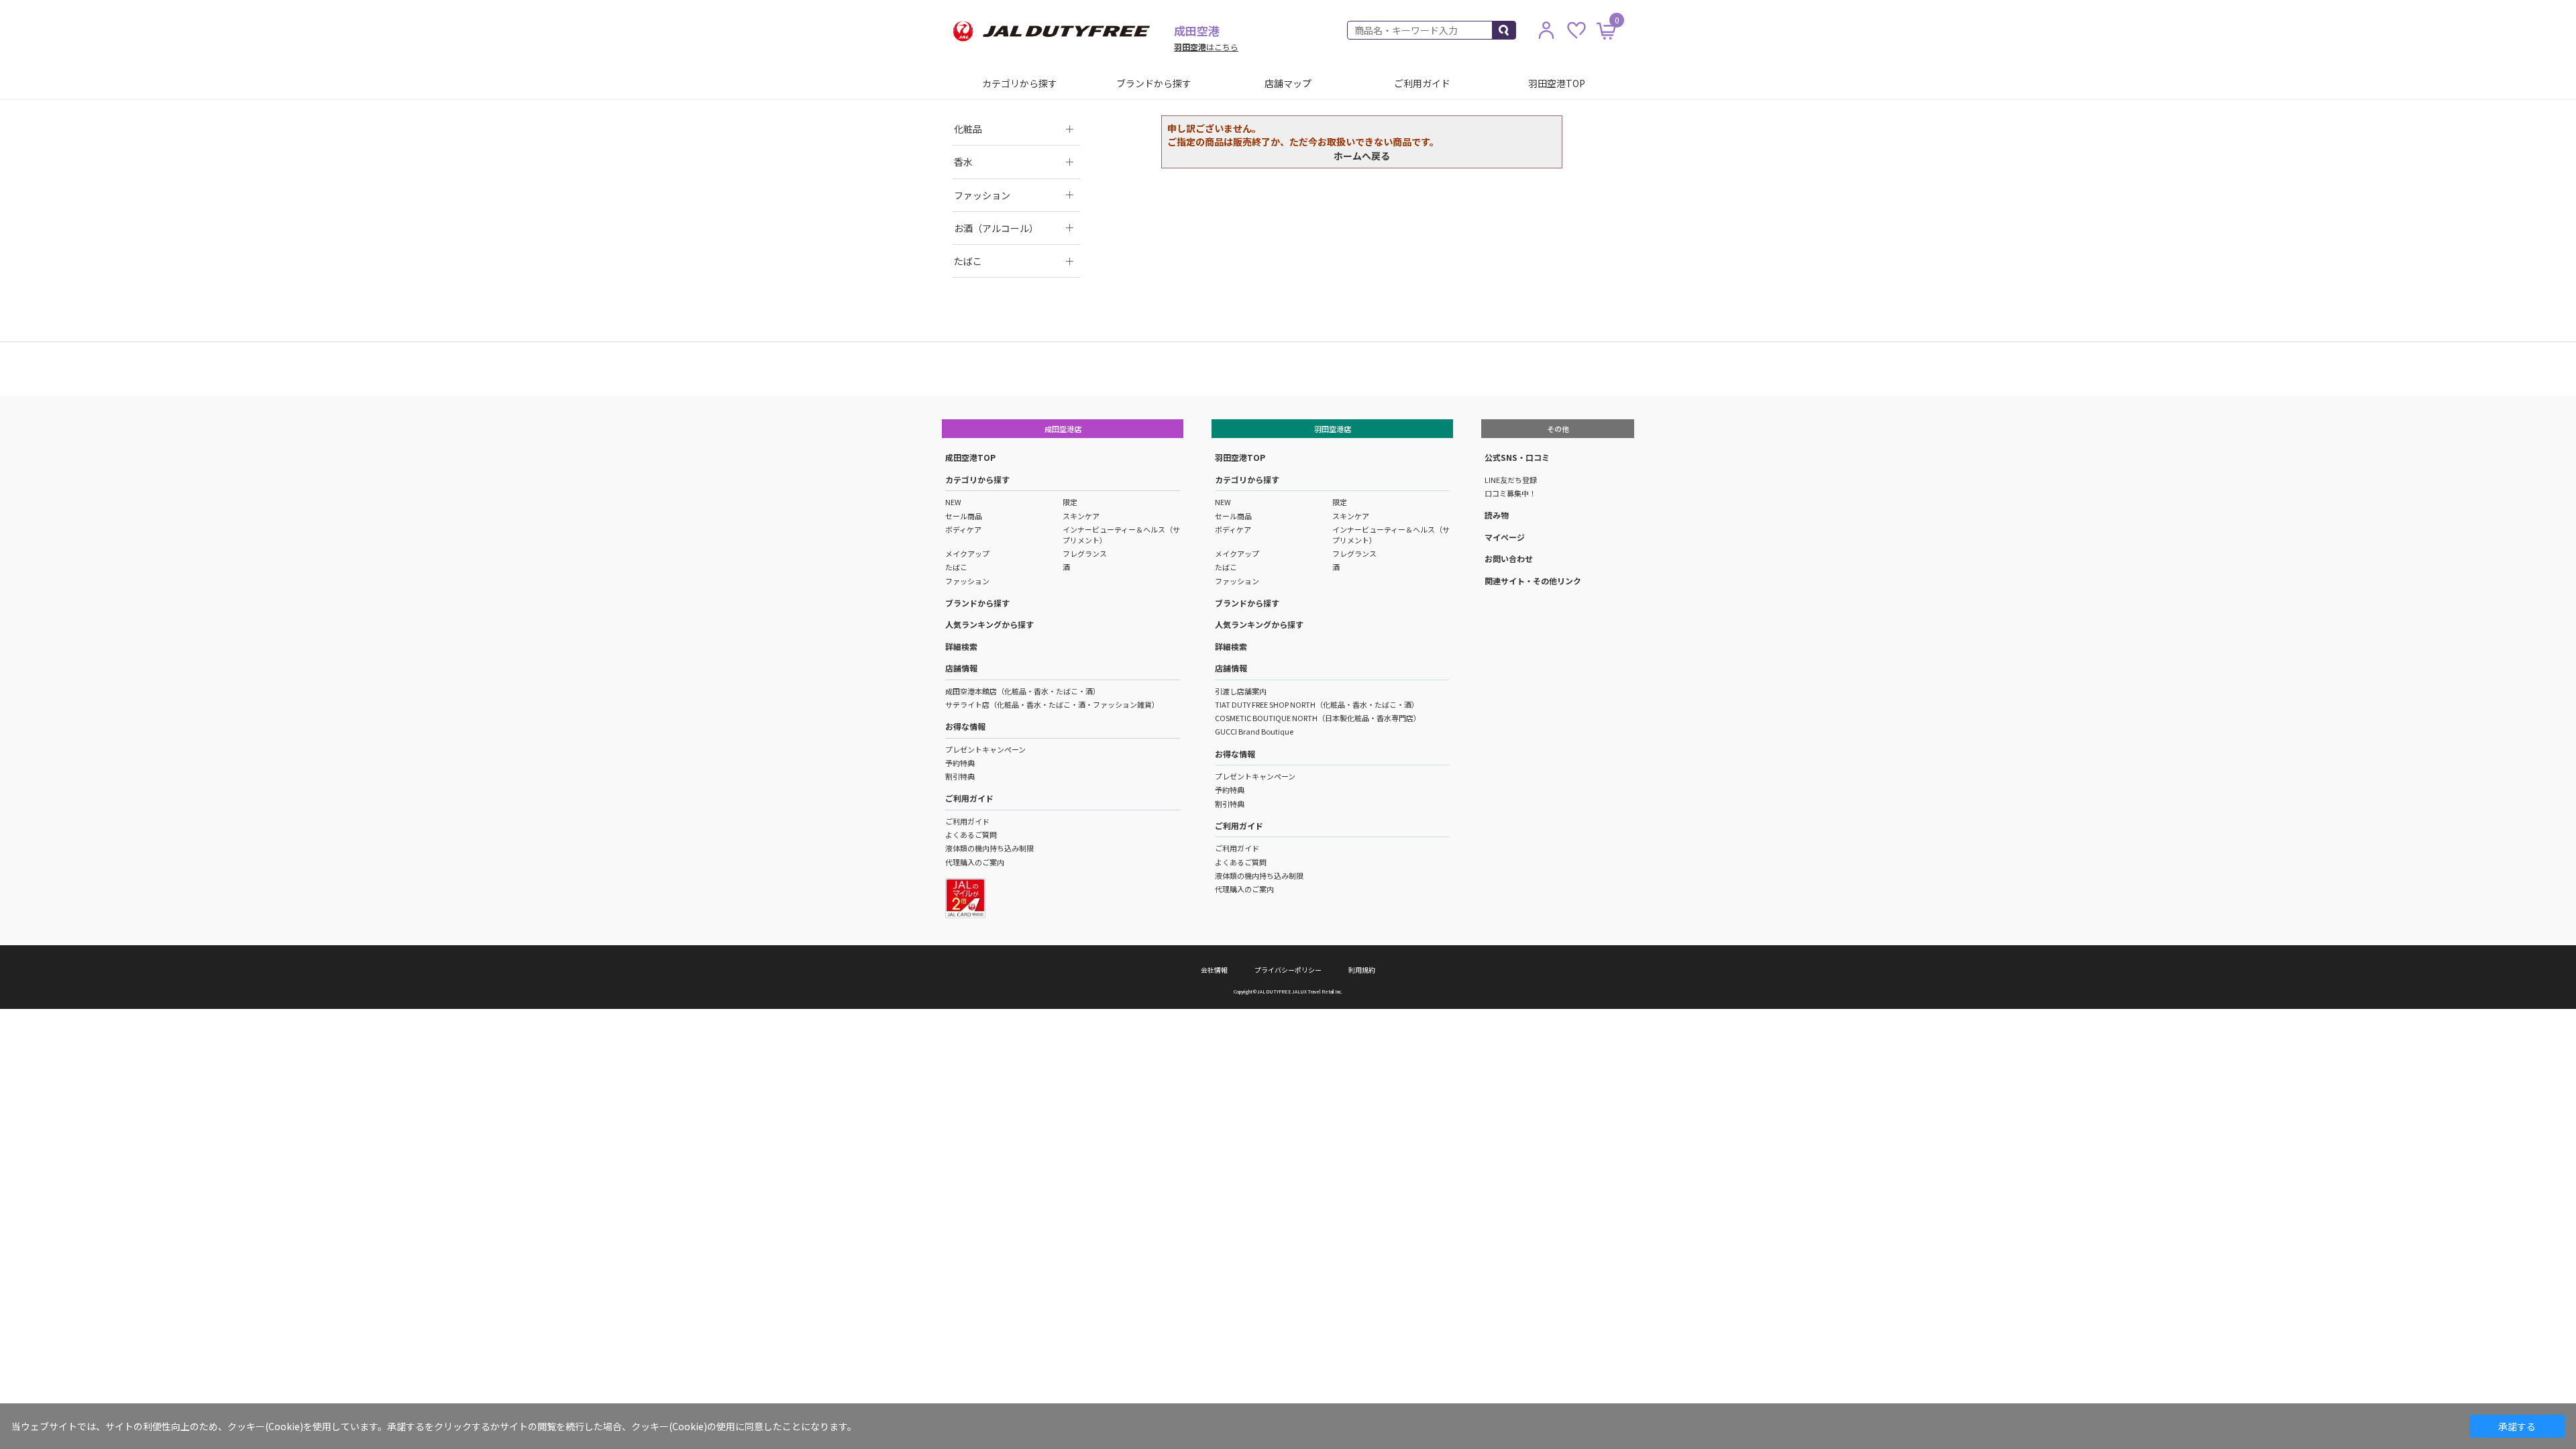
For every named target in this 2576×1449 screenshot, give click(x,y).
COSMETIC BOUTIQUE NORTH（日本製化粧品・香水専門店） (1318, 718)
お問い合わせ (1509, 558)
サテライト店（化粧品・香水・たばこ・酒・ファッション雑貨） (1052, 704)
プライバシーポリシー (1288, 970)
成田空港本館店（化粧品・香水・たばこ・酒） (1023, 691)
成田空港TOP (970, 457)
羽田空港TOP (1557, 83)
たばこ (956, 567)
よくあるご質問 (971, 835)
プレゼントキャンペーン (985, 749)
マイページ (1505, 537)
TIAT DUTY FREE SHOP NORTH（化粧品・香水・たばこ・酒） (1317, 704)
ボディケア (963, 529)
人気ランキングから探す (989, 624)
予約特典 (960, 763)
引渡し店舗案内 (1241, 691)
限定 (1070, 502)
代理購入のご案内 (975, 862)
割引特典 (960, 776)
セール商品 (964, 516)
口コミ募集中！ (1510, 493)
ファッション (967, 581)
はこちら (1206, 47)
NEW (953, 502)
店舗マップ (1288, 83)
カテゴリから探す (1020, 83)
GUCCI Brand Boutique (1254, 731)
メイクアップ (967, 553)
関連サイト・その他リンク (1533, 581)
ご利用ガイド (1422, 83)
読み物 (1497, 515)
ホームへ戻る (1362, 156)
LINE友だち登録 (1511, 480)
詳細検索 (961, 646)
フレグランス (1085, 553)
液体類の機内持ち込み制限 (989, 848)
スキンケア (1081, 516)
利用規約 (1362, 970)
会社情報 (1214, 970)
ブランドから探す (1154, 83)
